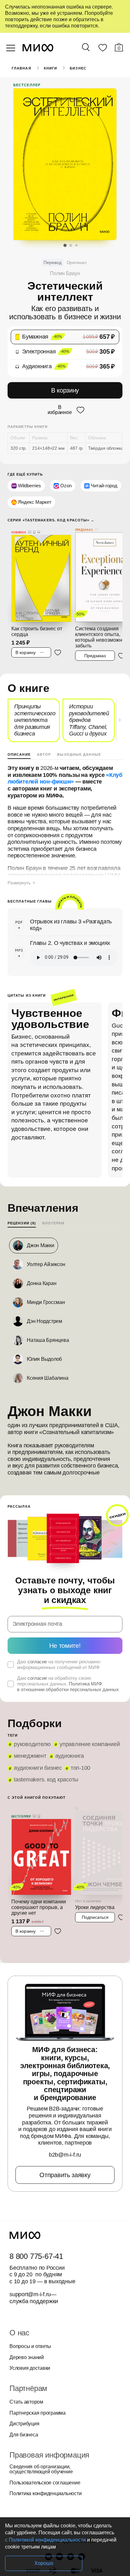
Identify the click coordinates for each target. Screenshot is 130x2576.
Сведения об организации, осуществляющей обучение (41, 2469)
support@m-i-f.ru (30, 2294)
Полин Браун (65, 273)
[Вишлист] (103, 49)
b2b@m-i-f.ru (65, 2155)
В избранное (60, 410)
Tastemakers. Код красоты (46, 1780)
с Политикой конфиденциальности (45, 2540)
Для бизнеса (24, 2435)
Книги (51, 68)
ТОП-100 (80, 1768)
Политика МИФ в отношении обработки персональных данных (68, 1687)
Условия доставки (30, 2368)
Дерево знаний (27, 2357)
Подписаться (95, 1917)
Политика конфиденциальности (46, 2494)
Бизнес (78, 68)
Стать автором (26, 2402)
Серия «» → (51, 520)
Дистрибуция (24, 2424)
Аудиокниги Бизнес (38, 1768)
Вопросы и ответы (30, 2346)
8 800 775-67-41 (36, 2256)
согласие (37, 1662)
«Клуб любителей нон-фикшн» (65, 778)
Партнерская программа (38, 2413)
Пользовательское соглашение (45, 2483)
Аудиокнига (70, 1756)
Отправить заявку (65, 2175)
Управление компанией (90, 1744)
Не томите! (65, 1646)
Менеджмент (30, 1756)
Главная (21, 68)
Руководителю (32, 1744)
